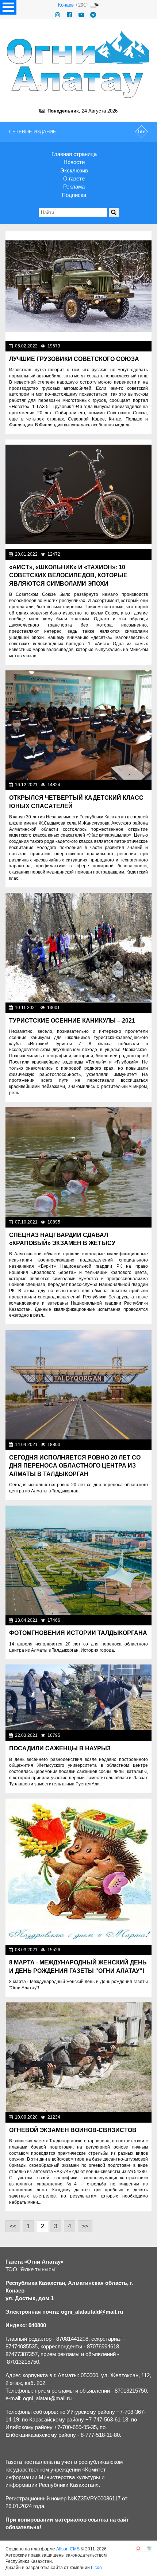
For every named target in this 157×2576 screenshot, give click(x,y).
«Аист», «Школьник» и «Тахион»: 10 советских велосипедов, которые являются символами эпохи (68, 575)
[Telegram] (93, 15)
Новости (74, 162)
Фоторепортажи (132, 346)
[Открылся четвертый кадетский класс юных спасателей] (78, 725)
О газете (74, 178)
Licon (96, 2568)
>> (85, 2226)
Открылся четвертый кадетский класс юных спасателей (76, 802)
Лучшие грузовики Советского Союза (74, 359)
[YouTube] (81, 15)
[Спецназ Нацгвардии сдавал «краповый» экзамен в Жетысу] (78, 1162)
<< (13, 2226)
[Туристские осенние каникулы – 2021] (78, 948)
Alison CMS (68, 2549)
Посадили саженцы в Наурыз (60, 1748)
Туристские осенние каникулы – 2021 (72, 1021)
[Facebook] (69, 15)
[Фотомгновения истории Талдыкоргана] (78, 1560)
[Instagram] (58, 15)
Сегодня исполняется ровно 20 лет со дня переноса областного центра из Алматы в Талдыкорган (75, 1466)
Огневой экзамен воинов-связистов (73, 2130)
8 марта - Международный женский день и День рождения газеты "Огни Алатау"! (78, 1966)
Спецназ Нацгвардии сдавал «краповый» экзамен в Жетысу (62, 1239)
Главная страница (74, 154)
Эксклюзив (74, 170)
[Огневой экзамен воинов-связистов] (78, 2057)
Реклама (74, 187)
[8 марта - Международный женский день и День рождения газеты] (78, 1872)
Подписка (74, 195)
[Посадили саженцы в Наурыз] (78, 1697)
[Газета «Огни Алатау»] (78, 64)
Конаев (66, 5)
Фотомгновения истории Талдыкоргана (78, 1633)
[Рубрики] (8, 7)
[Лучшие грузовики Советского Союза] (78, 286)
